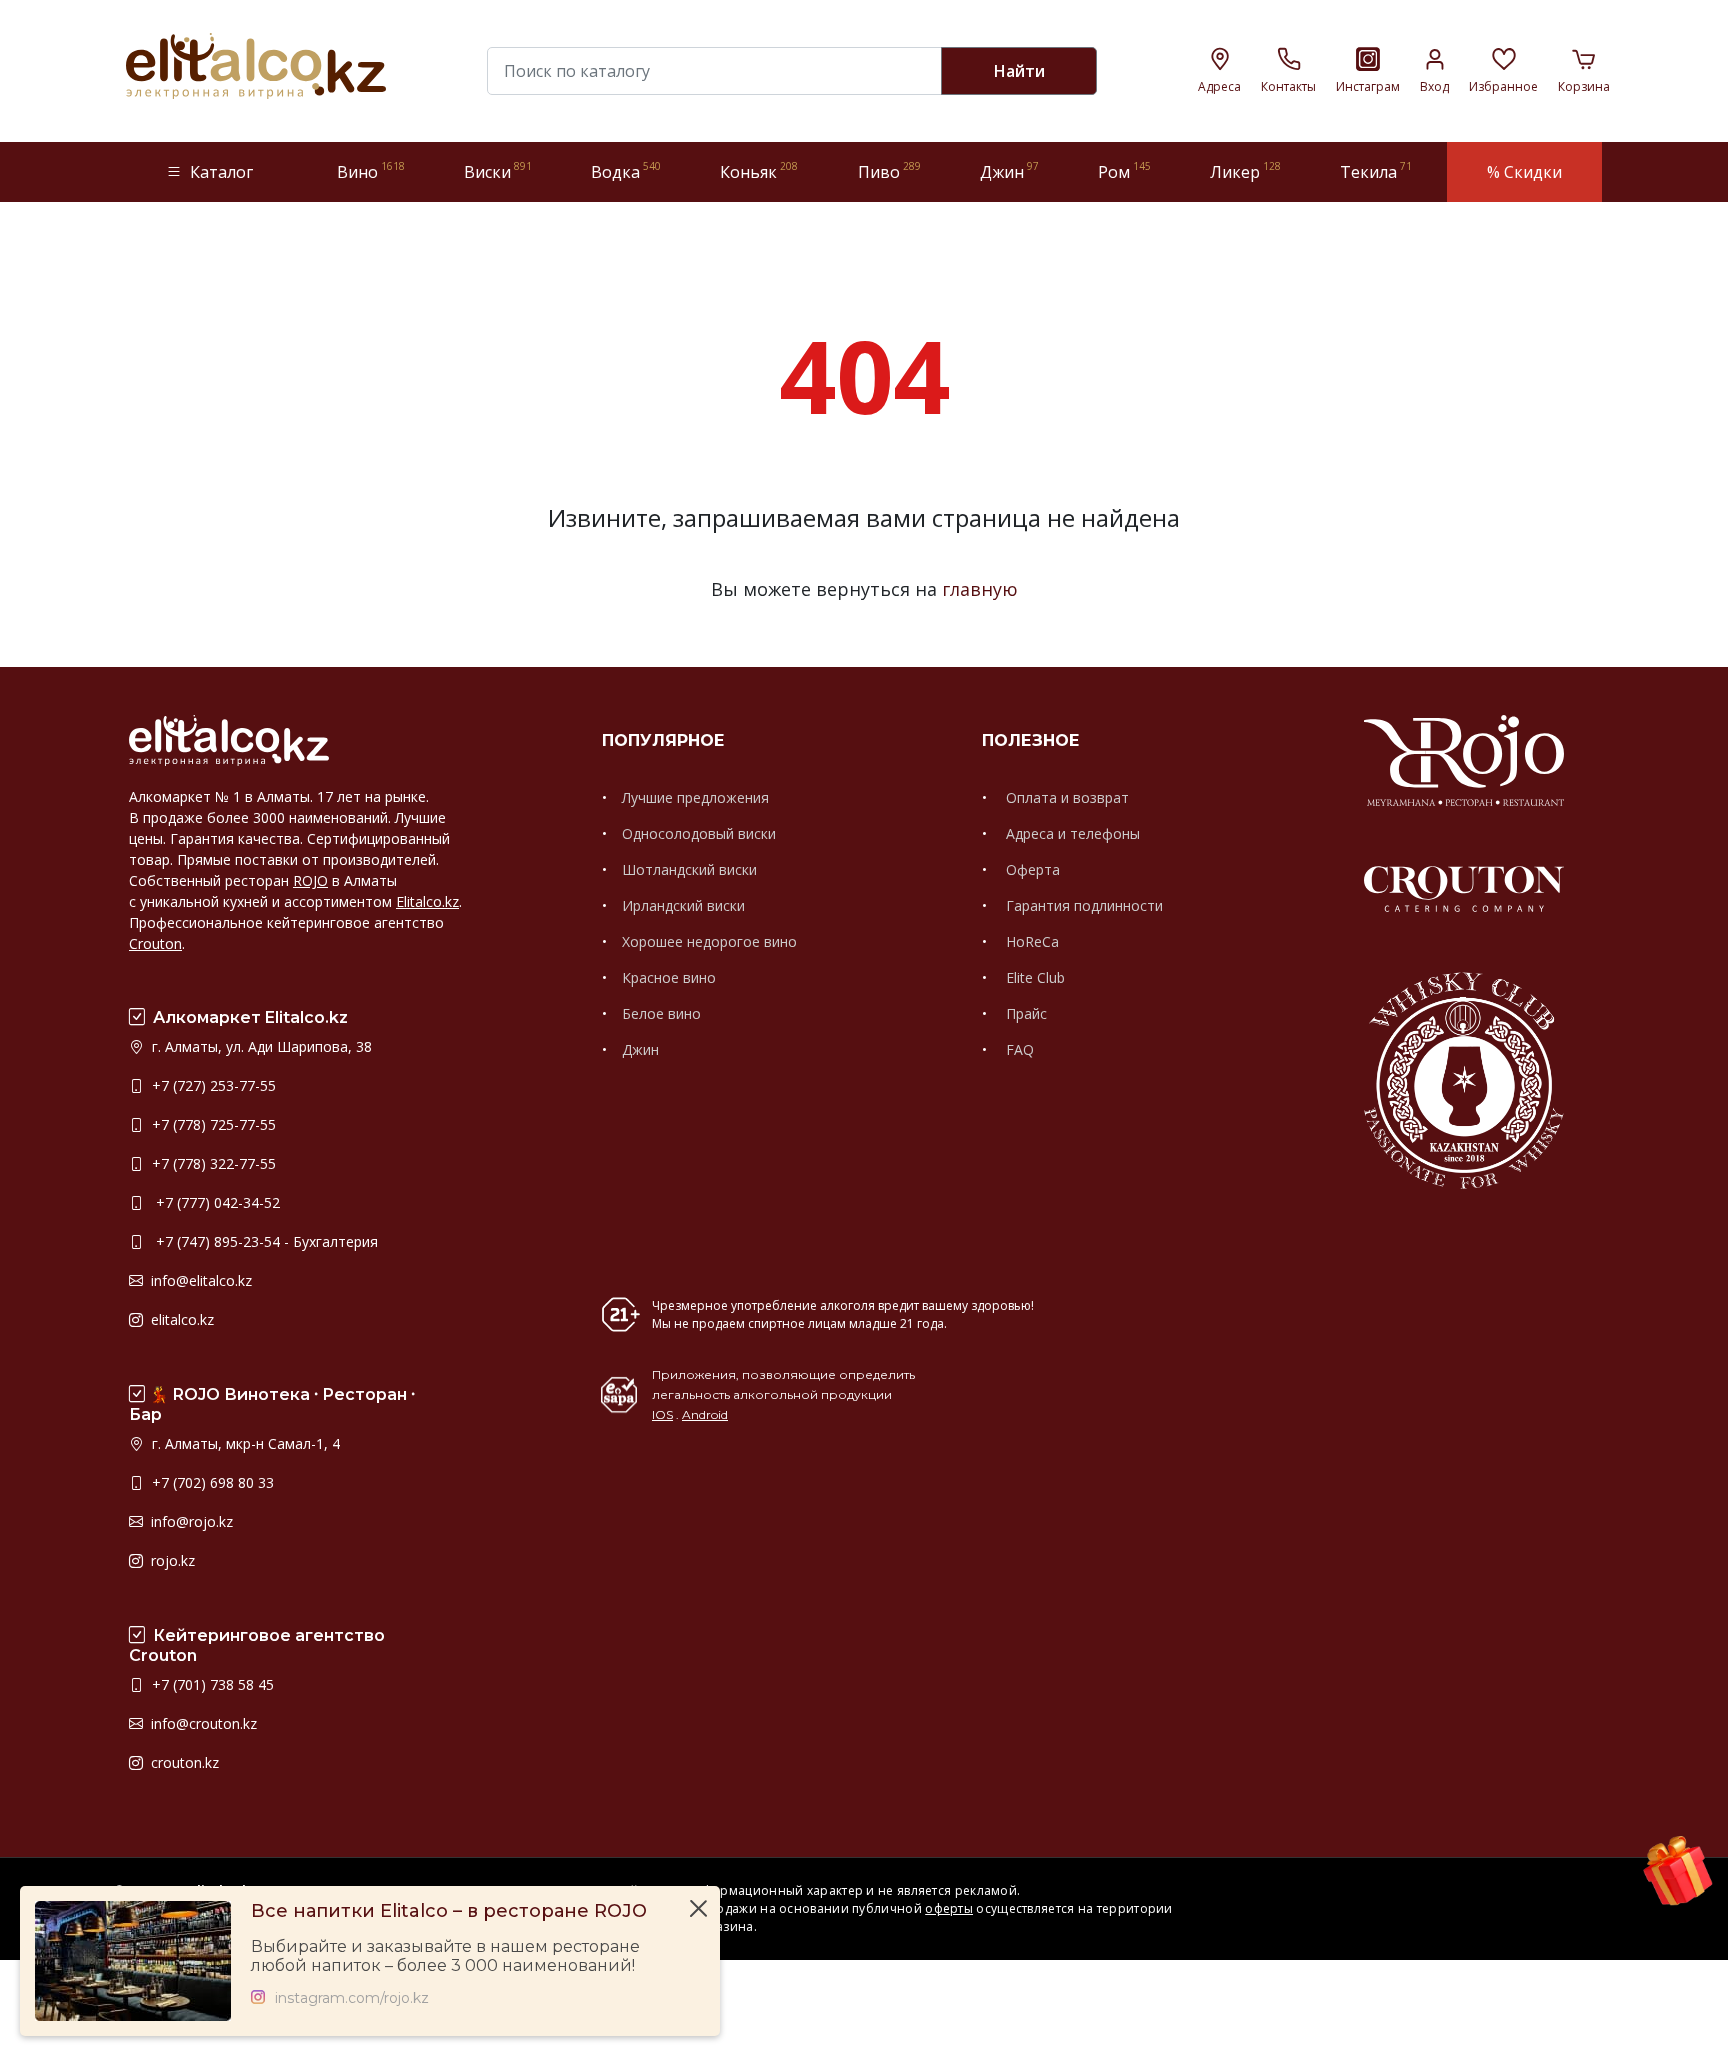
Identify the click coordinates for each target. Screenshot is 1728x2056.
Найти (1019, 71)
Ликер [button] (1245, 171)
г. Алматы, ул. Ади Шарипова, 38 (260, 1046)
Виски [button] (498, 171)
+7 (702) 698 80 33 (211, 1482)
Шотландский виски (689, 869)
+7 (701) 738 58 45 (211, 1684)
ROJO (310, 880)
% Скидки (1524, 172)
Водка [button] (626, 171)
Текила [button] (1376, 171)
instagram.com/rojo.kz (352, 1998)
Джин (640, 1049)
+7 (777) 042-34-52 (214, 1202)
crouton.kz (183, 1762)
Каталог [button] (221, 172)
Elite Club (1033, 977)
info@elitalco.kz (199, 1280)
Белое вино (661, 1013)
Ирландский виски (683, 905)
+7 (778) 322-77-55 (212, 1163)
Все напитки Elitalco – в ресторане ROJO (449, 1911)
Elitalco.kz (427, 901)
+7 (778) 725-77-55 (212, 1124)
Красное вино (669, 977)
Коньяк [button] (759, 171)
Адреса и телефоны (1071, 833)
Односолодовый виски (699, 833)
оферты (949, 1908)
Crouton (155, 943)
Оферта (1031, 869)
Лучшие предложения (695, 797)
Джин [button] (1009, 171)
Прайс (1024, 1013)
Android (705, 1414)
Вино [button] (371, 171)
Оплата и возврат (1065, 797)
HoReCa (1030, 941)
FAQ (1018, 1049)
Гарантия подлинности (1082, 905)
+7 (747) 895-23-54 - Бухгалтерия (263, 1241)
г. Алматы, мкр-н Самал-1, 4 (244, 1443)
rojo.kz (171, 1560)
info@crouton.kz (202, 1723)
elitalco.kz (180, 1319)
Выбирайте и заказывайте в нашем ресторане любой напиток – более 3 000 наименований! (445, 1956)
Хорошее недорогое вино (709, 941)
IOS (662, 1414)
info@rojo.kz (190, 1521)
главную (980, 589)
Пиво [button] (889, 171)
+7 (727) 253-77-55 (212, 1085)
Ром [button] (1124, 171)
